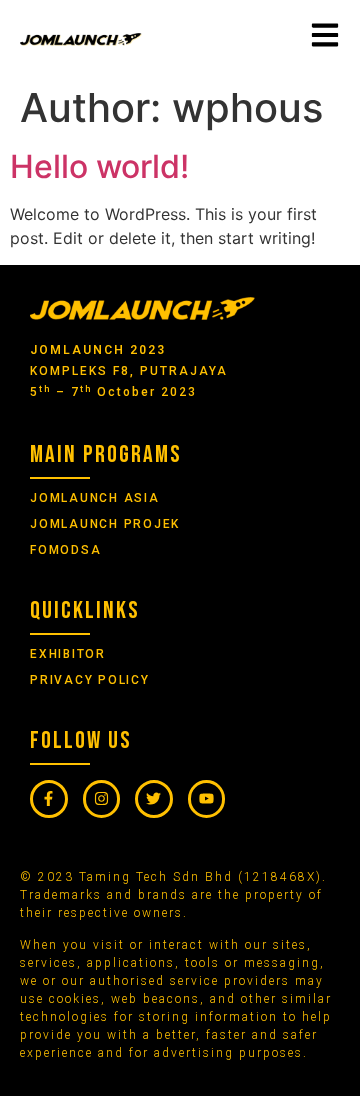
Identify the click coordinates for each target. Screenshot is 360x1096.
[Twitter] (154, 799)
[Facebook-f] (49, 799)
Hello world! (99, 166)
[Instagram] (102, 799)
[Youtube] (207, 799)
